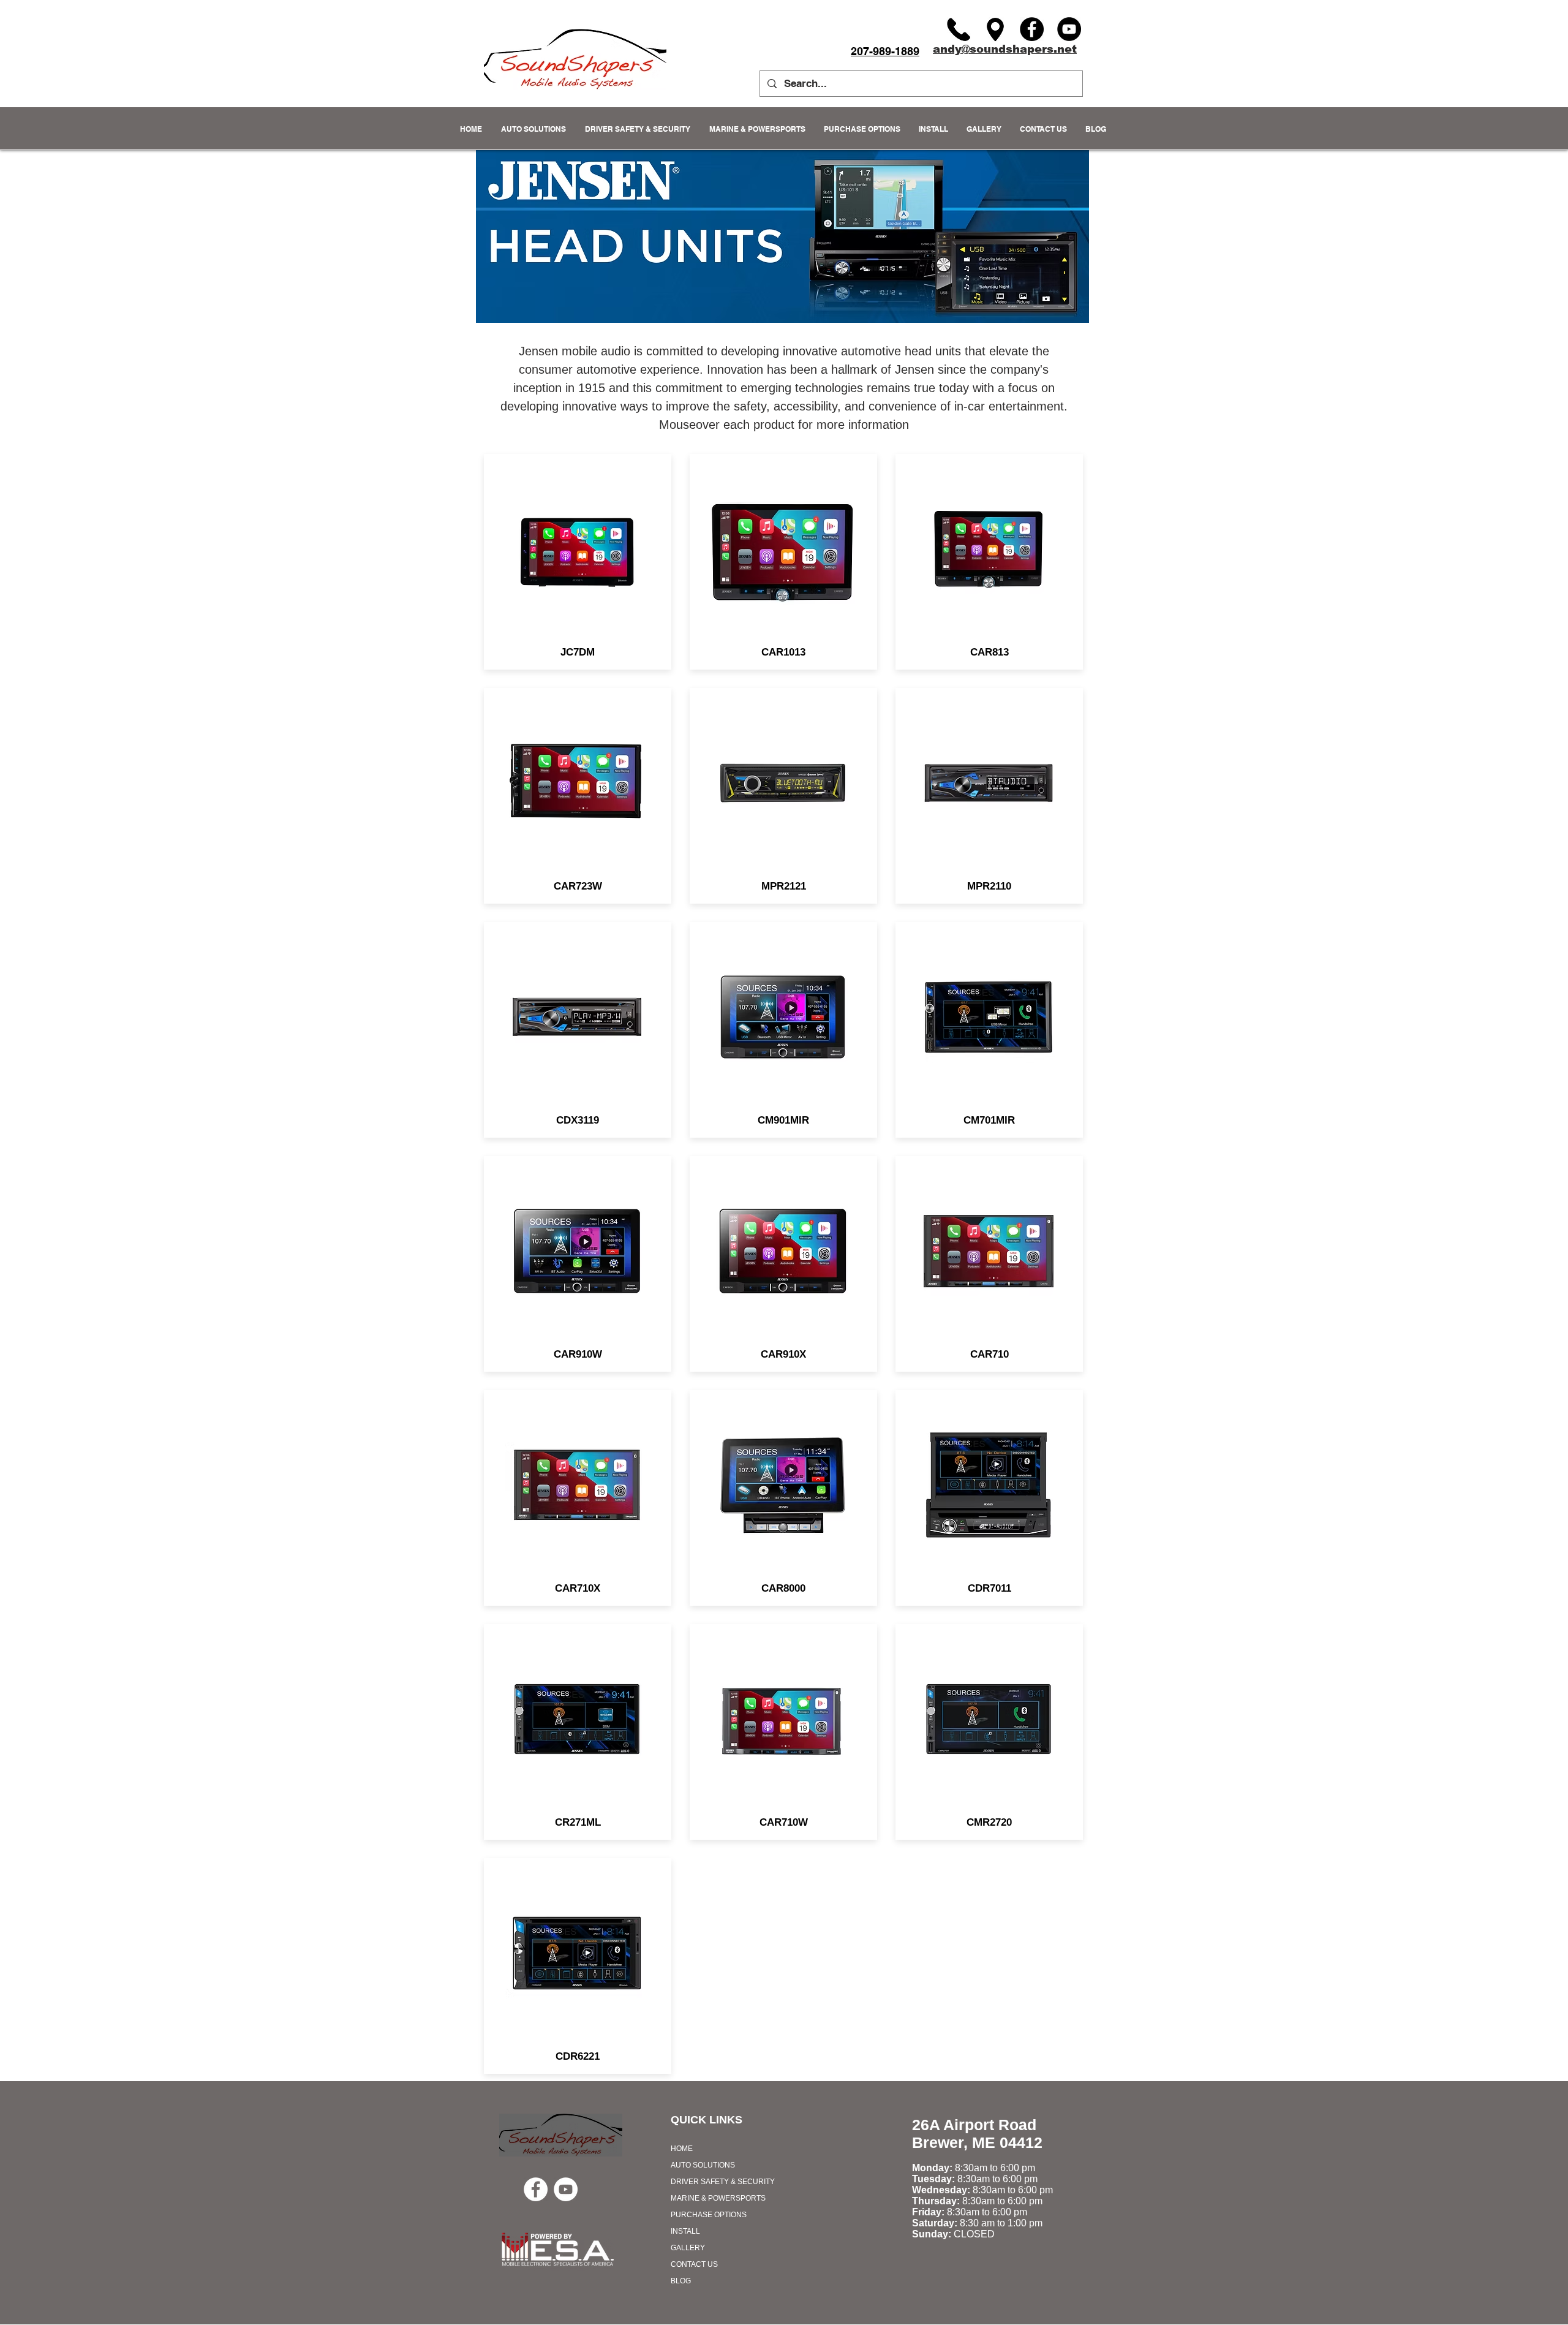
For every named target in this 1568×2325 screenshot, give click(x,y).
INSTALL (685, 2231)
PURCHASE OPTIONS (709, 2215)
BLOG (681, 2281)
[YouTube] (1069, 29)
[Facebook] (1032, 29)
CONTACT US (694, 2264)
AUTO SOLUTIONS (703, 2165)
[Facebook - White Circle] (536, 2189)
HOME (682, 2149)
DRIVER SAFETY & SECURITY (723, 2182)
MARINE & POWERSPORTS (718, 2198)
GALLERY (688, 2248)
